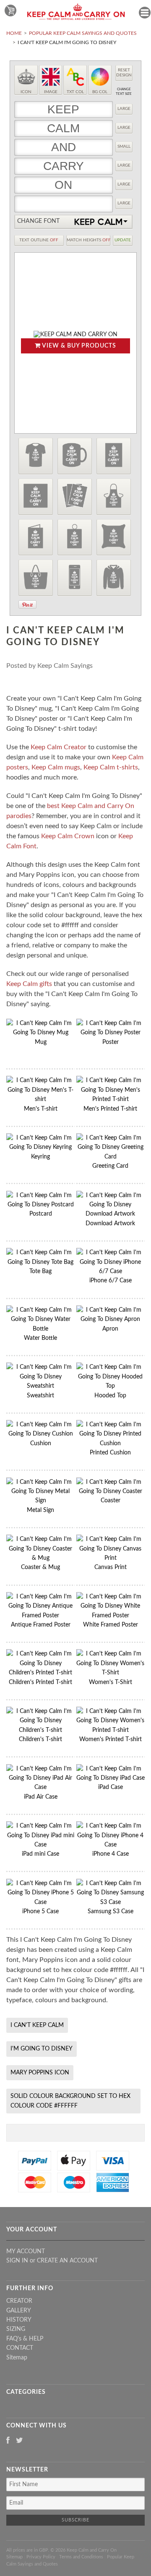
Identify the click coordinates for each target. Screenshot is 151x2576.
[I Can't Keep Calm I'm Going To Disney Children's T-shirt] (40, 1730)
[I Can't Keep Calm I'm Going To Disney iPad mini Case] (40, 1845)
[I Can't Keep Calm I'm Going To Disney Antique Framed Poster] (40, 1616)
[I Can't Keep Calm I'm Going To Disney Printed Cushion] (111, 1444)
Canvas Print (111, 1567)
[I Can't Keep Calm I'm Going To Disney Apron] (111, 1319)
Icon (26, 92)
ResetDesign (124, 73)
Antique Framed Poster (41, 1625)
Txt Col (75, 92)
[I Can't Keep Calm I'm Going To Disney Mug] (40, 1033)
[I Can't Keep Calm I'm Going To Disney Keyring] (40, 1147)
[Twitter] (20, 2441)
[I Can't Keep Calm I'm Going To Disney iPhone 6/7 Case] (111, 1271)
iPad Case (111, 1787)
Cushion (41, 1444)
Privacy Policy (41, 2557)
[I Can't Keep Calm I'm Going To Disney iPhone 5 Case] (40, 1902)
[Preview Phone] (75, 578)
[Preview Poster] (114, 456)
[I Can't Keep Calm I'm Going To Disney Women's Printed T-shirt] (111, 1730)
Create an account (67, 2261)
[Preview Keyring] (75, 537)
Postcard (41, 1214)
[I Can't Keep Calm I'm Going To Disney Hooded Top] (111, 1386)
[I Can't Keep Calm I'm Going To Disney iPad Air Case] (40, 1787)
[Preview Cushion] (114, 537)
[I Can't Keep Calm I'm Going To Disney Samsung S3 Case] (111, 1902)
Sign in (17, 2261)
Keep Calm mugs (56, 767)
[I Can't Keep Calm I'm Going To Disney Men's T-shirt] (40, 1099)
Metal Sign (40, 1510)
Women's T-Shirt (111, 1682)
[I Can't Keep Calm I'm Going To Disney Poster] (111, 1033)
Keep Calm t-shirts (111, 767)
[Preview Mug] (75, 456)
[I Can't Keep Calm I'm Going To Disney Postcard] (40, 1205)
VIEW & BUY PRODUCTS (78, 346)
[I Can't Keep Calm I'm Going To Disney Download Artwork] (111, 1214)
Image (51, 92)
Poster (111, 1042)
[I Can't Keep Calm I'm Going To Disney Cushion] (40, 1434)
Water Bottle (40, 1338)
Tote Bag (40, 1271)
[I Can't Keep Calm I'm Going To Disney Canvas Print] (111, 1558)
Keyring (40, 1157)
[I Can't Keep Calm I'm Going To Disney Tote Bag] (40, 1262)
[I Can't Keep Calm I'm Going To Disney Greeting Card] (111, 1157)
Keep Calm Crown (68, 836)
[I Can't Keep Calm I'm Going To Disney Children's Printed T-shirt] (40, 1673)
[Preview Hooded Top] (114, 578)
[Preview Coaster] (36, 497)
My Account (26, 2252)
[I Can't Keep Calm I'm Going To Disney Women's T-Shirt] (111, 1673)
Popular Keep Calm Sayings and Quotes (83, 33)
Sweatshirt (40, 1396)
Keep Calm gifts (29, 984)
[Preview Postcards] (75, 497)
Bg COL (100, 92)
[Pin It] (27, 605)
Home (14, 33)
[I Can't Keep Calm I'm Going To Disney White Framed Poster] (111, 1616)
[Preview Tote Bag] (36, 578)
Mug (41, 1042)
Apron (110, 1329)
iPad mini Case (40, 1854)
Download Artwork (110, 1224)
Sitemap (17, 2358)
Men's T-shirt (41, 1109)
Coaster (111, 1501)
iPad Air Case (41, 1797)
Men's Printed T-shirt (110, 1109)
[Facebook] (8, 2441)
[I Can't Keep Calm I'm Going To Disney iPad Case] (111, 1778)
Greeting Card (110, 1166)
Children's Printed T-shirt (40, 1682)
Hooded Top (110, 1396)
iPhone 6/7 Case (111, 1281)
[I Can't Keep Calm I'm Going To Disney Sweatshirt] (40, 1386)
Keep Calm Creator (59, 747)
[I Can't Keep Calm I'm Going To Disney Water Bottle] (40, 1329)
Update (123, 240)
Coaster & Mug (40, 1567)
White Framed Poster (111, 1625)
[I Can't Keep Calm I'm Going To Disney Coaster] (111, 1491)
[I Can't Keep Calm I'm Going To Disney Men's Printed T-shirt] (111, 1099)
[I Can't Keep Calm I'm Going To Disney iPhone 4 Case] (111, 1845)
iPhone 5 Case (40, 1912)
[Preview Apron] (114, 497)
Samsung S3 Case (111, 1912)
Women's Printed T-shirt (111, 1739)
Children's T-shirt (40, 1739)
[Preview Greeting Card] (36, 537)
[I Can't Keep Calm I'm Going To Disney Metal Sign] (40, 1501)
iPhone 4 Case (111, 1854)
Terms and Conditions (81, 2557)
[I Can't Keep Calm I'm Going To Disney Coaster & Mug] (40, 1558)
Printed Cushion (110, 1453)
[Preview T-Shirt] (36, 456)
